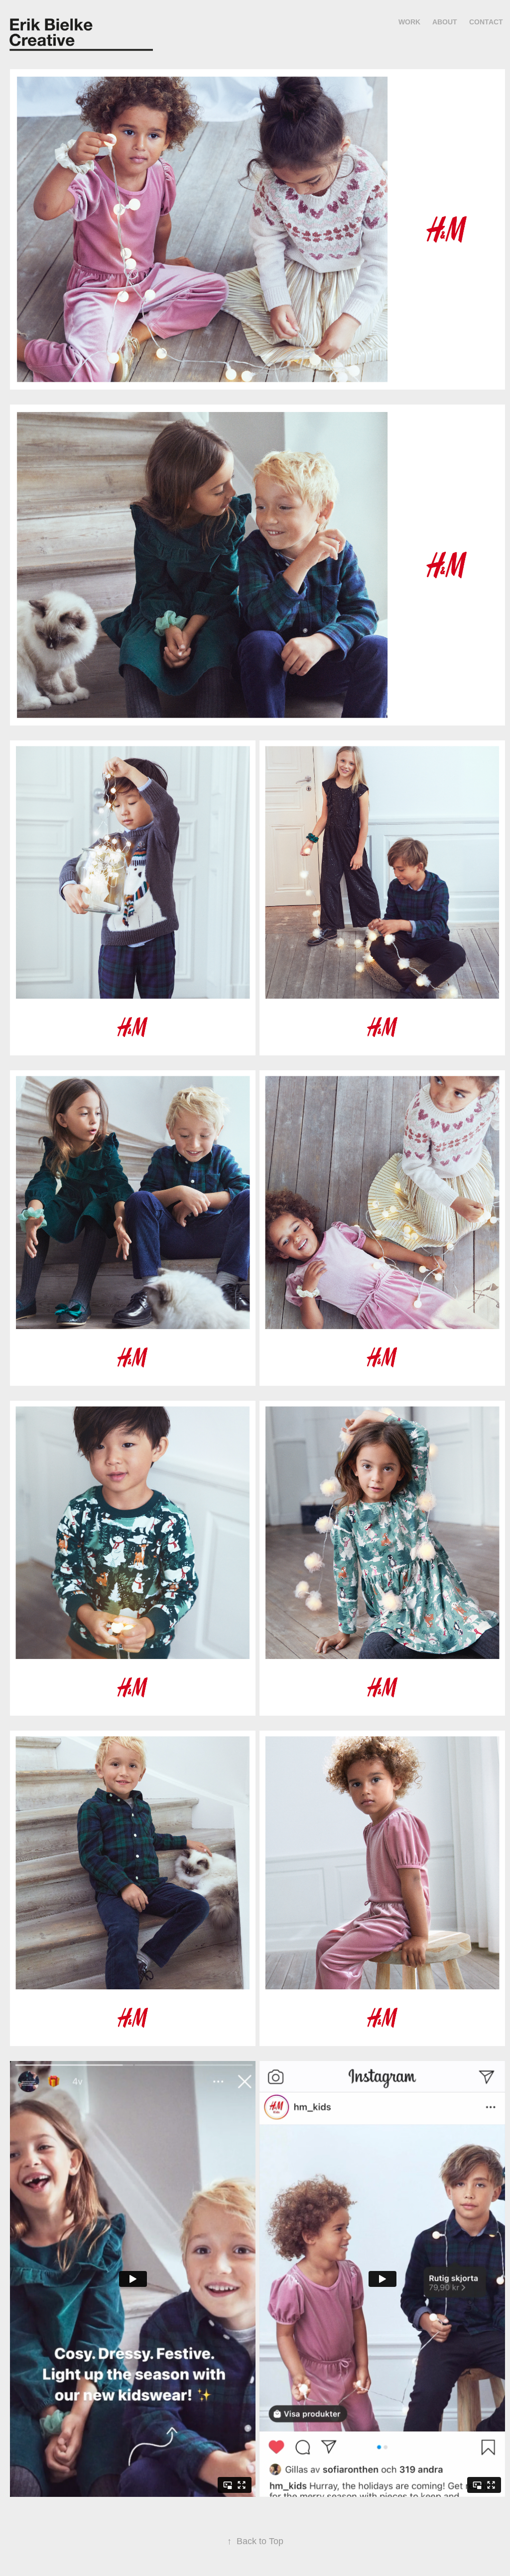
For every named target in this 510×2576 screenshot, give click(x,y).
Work (409, 22)
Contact (486, 22)
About (445, 22)
